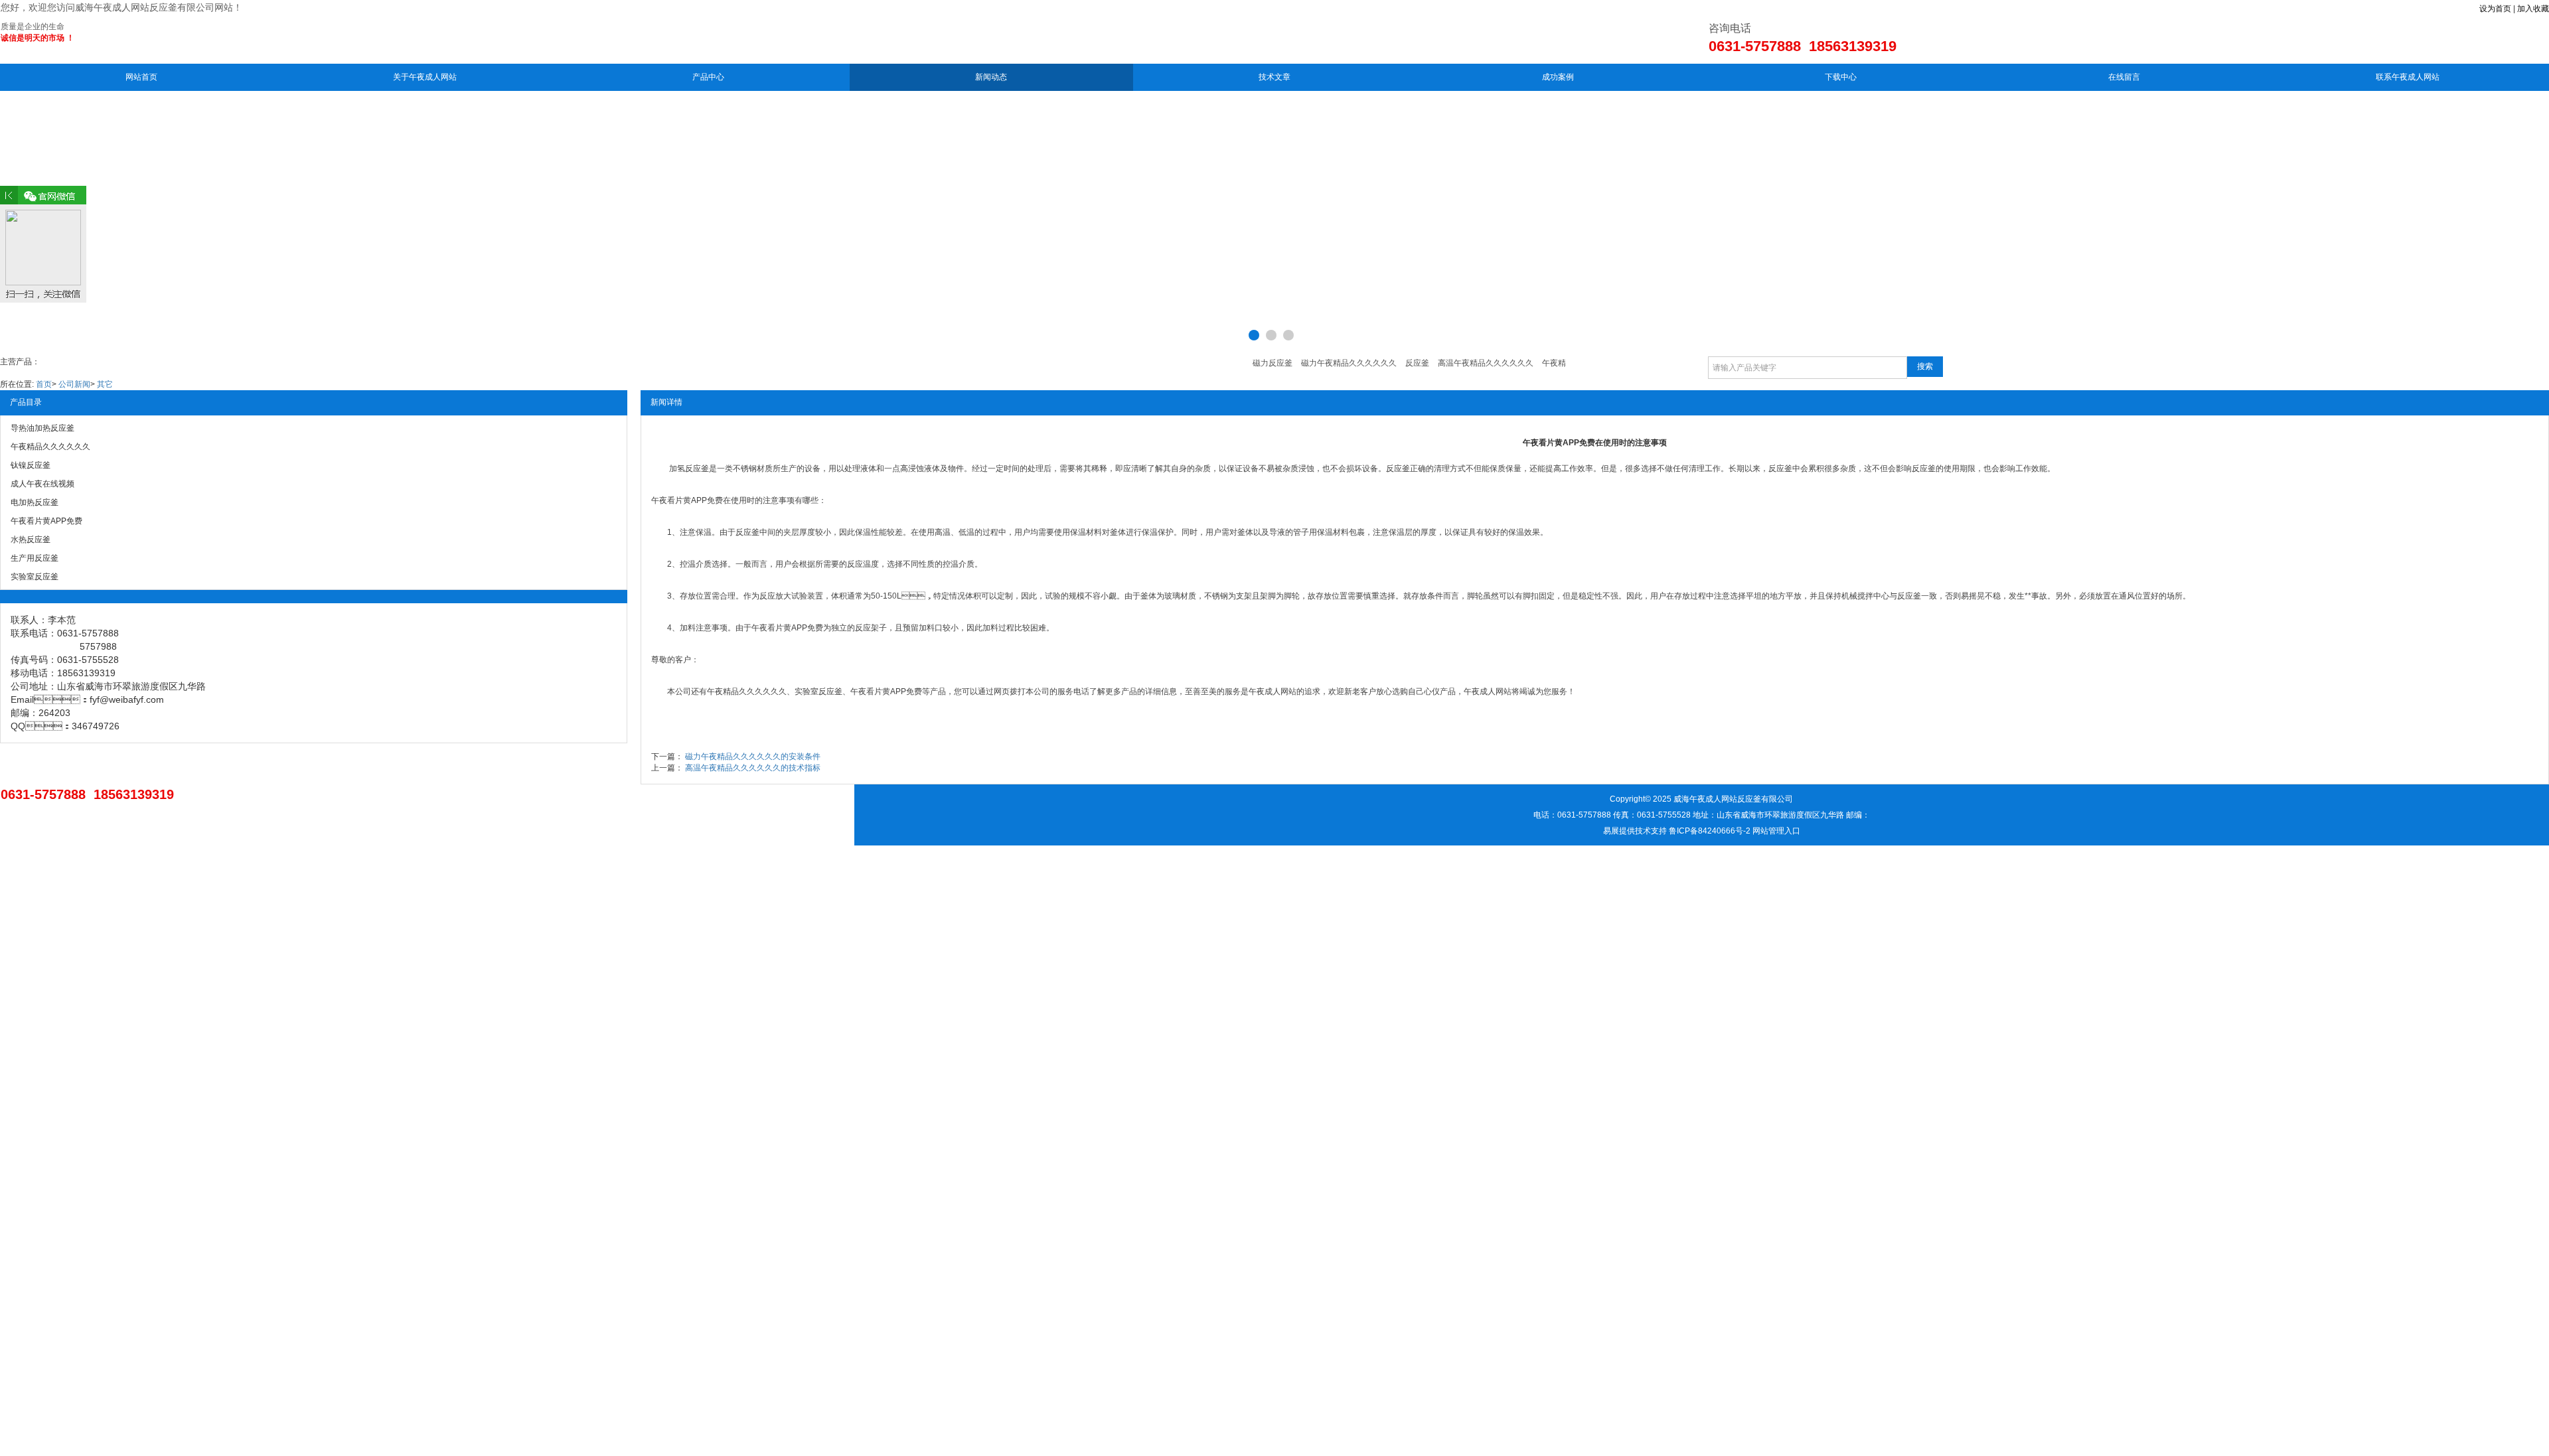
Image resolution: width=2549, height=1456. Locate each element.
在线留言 (2124, 77)
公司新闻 (74, 384)
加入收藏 (2533, 9)
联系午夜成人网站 (2408, 77)
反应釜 (697, 469)
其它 (105, 384)
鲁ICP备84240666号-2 (1710, 831)
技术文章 (1274, 77)
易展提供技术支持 (1635, 831)
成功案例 (1558, 77)
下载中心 (1841, 77)
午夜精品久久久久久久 (747, 692)
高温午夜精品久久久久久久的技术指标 (753, 768)
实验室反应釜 (818, 692)
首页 (44, 384)
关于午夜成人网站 (425, 77)
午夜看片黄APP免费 (687, 500)
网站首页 (141, 77)
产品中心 (708, 77)
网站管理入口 (1776, 831)
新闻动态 (991, 77)
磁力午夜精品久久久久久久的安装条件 (753, 757)
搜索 (1925, 366)
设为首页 (2495, 9)
